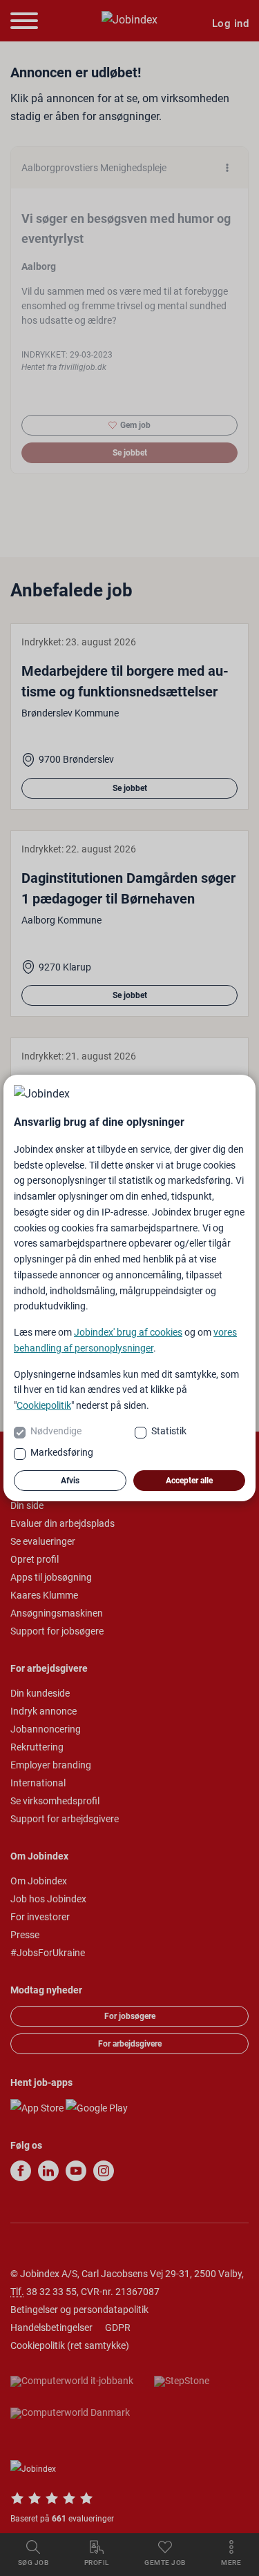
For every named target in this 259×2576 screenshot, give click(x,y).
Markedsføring (62, 1452)
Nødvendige (56, 1431)
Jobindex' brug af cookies (128, 1332)
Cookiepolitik (44, 1405)
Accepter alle (189, 1481)
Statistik (169, 1431)
